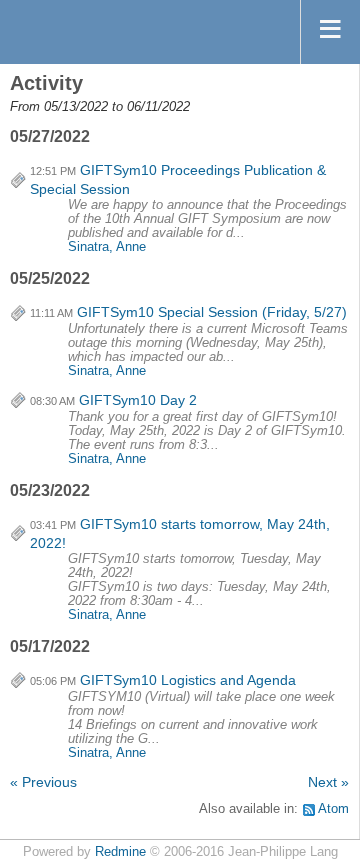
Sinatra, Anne (107, 247)
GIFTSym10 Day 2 (138, 400)
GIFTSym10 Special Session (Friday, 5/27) (212, 312)
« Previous (43, 782)
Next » (328, 782)
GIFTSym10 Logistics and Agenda (188, 680)
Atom (333, 809)
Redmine (120, 852)
